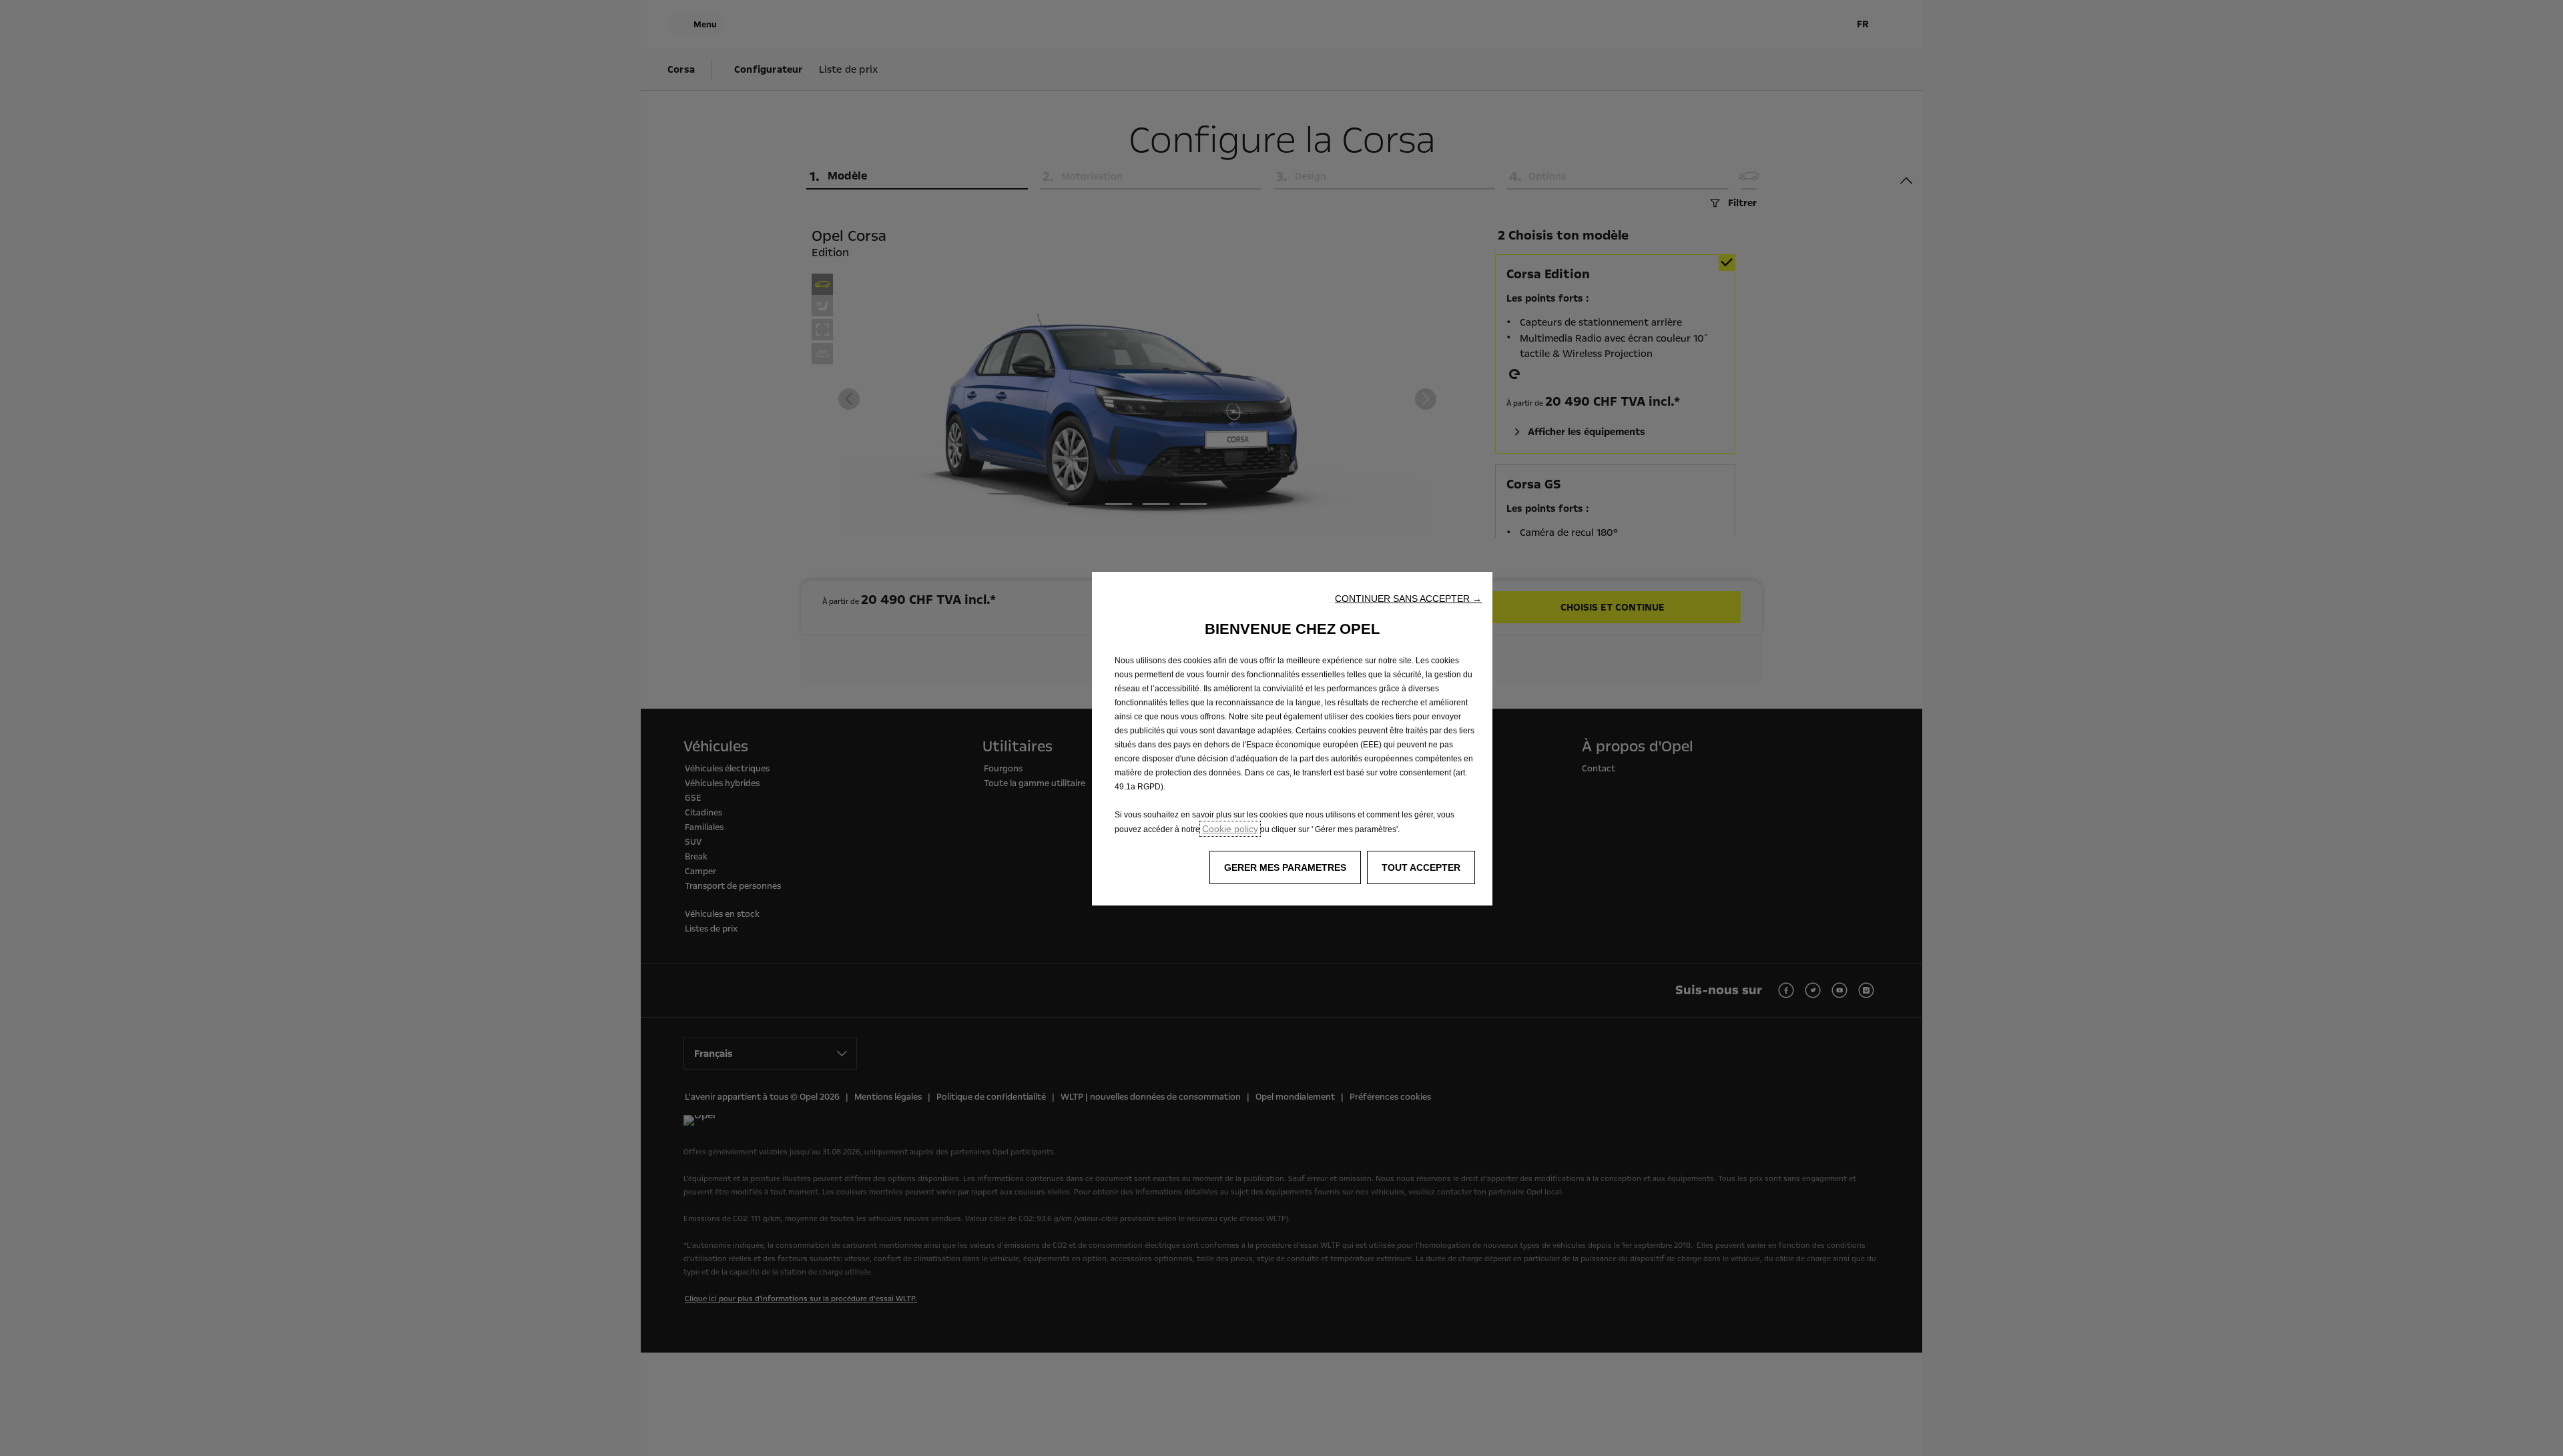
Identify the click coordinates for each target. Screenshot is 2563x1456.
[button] (1408, 599)
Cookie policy (1230, 829)
